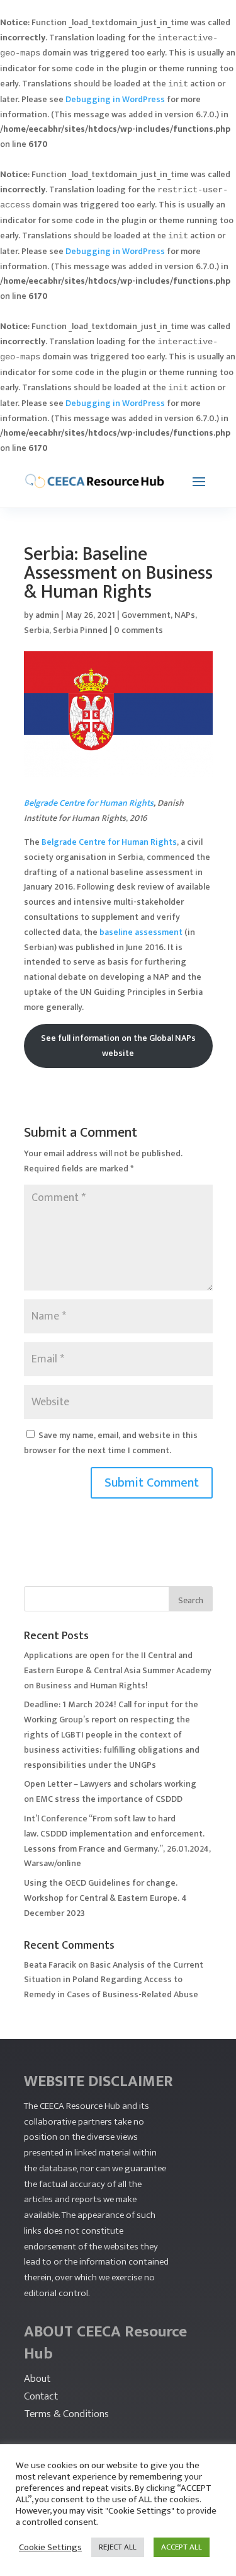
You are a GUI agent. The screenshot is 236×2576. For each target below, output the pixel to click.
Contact (41, 2396)
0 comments (138, 630)
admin (47, 615)
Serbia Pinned (80, 630)
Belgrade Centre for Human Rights (89, 803)
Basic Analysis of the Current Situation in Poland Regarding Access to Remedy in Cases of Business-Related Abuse (114, 1980)
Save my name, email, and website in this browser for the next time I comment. (111, 1443)
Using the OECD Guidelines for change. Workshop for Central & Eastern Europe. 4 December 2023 (105, 1898)
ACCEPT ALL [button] (182, 2547)
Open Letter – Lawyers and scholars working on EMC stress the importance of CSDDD (110, 1791)
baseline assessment (141, 932)
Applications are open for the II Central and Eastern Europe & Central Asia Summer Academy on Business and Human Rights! (118, 1670)
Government (146, 615)
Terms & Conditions (66, 2414)
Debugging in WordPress (115, 99)
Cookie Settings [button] (50, 2548)
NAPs (185, 615)
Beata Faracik (50, 1965)
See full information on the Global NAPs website (118, 1046)
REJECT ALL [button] (118, 2547)
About (37, 2379)
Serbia (37, 630)
